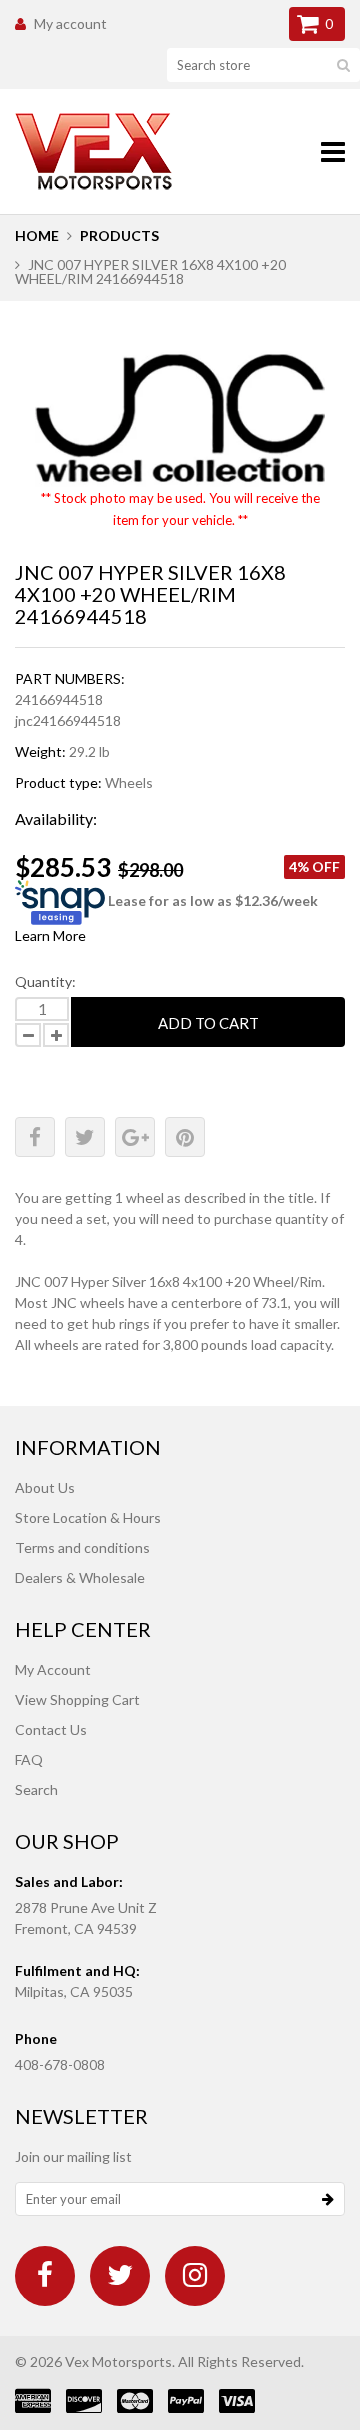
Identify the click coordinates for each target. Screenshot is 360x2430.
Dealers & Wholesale (80, 1577)
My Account (53, 1669)
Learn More (50, 935)
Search (36, 1789)
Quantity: (45, 981)
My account (70, 23)
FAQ (29, 1759)
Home (37, 235)
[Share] (35, 1137)
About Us (45, 1487)
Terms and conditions (82, 1547)
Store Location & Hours (88, 1517)
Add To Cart (208, 1023)
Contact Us (51, 1729)
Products (119, 235)
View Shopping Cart (77, 1699)
